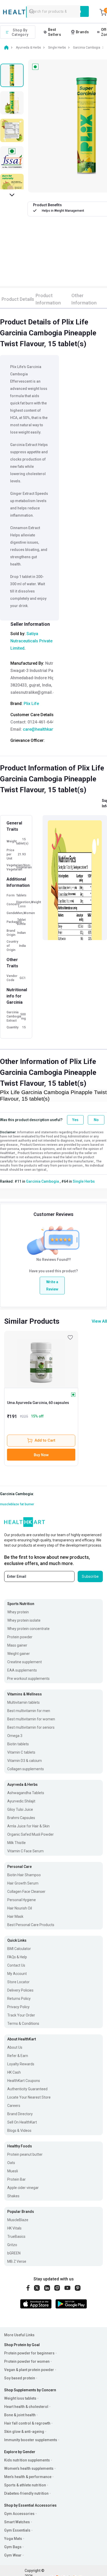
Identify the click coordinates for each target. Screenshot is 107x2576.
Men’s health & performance (28, 2477)
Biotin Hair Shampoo (24, 1875)
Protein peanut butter (25, 2154)
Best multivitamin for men (29, 1711)
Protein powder (20, 1637)
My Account (17, 1974)
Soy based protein (20, 2378)
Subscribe (90, 1576)
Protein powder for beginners (29, 2353)
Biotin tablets (18, 1744)
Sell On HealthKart (22, 2122)
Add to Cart (45, 1440)
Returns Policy (19, 1999)
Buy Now (41, 1455)
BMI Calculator (19, 1949)
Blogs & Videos (19, 2131)
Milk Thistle (16, 1843)
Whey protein (18, 1612)
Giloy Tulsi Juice (20, 1809)
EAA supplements (22, 1670)
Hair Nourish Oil (20, 1908)
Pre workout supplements (28, 1679)
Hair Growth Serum (23, 1883)
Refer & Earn (18, 2056)
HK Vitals (14, 2228)
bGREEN (14, 2253)
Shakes (13, 2196)
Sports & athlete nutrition (25, 2485)
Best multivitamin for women (31, 1719)
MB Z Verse (17, 2261)
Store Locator (18, 1982)
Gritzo (12, 2245)
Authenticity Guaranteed (27, 2089)
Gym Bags (13, 2547)
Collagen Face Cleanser (26, 1892)
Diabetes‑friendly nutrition (26, 2493)
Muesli (13, 2171)
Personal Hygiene (22, 1900)
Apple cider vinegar (23, 2188)
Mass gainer (17, 1645)
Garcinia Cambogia (42, 1181)
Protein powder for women (27, 2361)
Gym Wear (13, 2555)
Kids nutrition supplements (27, 2460)
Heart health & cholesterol (26, 2407)
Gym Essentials (17, 2530)
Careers (14, 2106)
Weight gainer (19, 1654)
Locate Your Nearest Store (29, 2097)
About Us (15, 2047)
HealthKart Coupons (24, 2081)
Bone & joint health (20, 2415)
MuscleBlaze (18, 2220)
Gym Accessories (19, 2514)
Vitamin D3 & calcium (25, 1761)
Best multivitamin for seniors (31, 1727)
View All (99, 1321)
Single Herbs (84, 1181)
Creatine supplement (25, 1662)
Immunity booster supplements (31, 2440)
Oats (11, 2163)
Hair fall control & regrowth (27, 2423)
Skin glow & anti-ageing (24, 2432)
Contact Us (16, 1965)
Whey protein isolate (24, 1620)
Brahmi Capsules (21, 1818)
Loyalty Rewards (21, 2064)
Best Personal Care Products (31, 1925)
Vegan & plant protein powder (29, 2370)
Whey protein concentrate (28, 1629)
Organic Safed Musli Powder (31, 1834)
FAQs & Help (17, 1957)
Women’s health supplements (29, 2468)
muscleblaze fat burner (17, 1504)
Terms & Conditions (23, 2023)
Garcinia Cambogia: (17, 1494)
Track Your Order (21, 2015)
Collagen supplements (26, 1769)
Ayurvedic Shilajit (21, 1801)
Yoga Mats (13, 2539)
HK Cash (14, 2072)
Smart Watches (17, 2522)
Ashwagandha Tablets (26, 1793)
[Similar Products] (41, 1359)
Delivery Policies (20, 1990)
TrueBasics (16, 2236)
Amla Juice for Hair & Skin (28, 1826)
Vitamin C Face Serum (25, 1851)
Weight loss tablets (20, 2398)
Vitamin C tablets (21, 1752)
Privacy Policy (18, 2007)
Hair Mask (15, 1916)
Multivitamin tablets (24, 1702)
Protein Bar (16, 2179)
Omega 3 (15, 1736)
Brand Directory (20, 2114)
